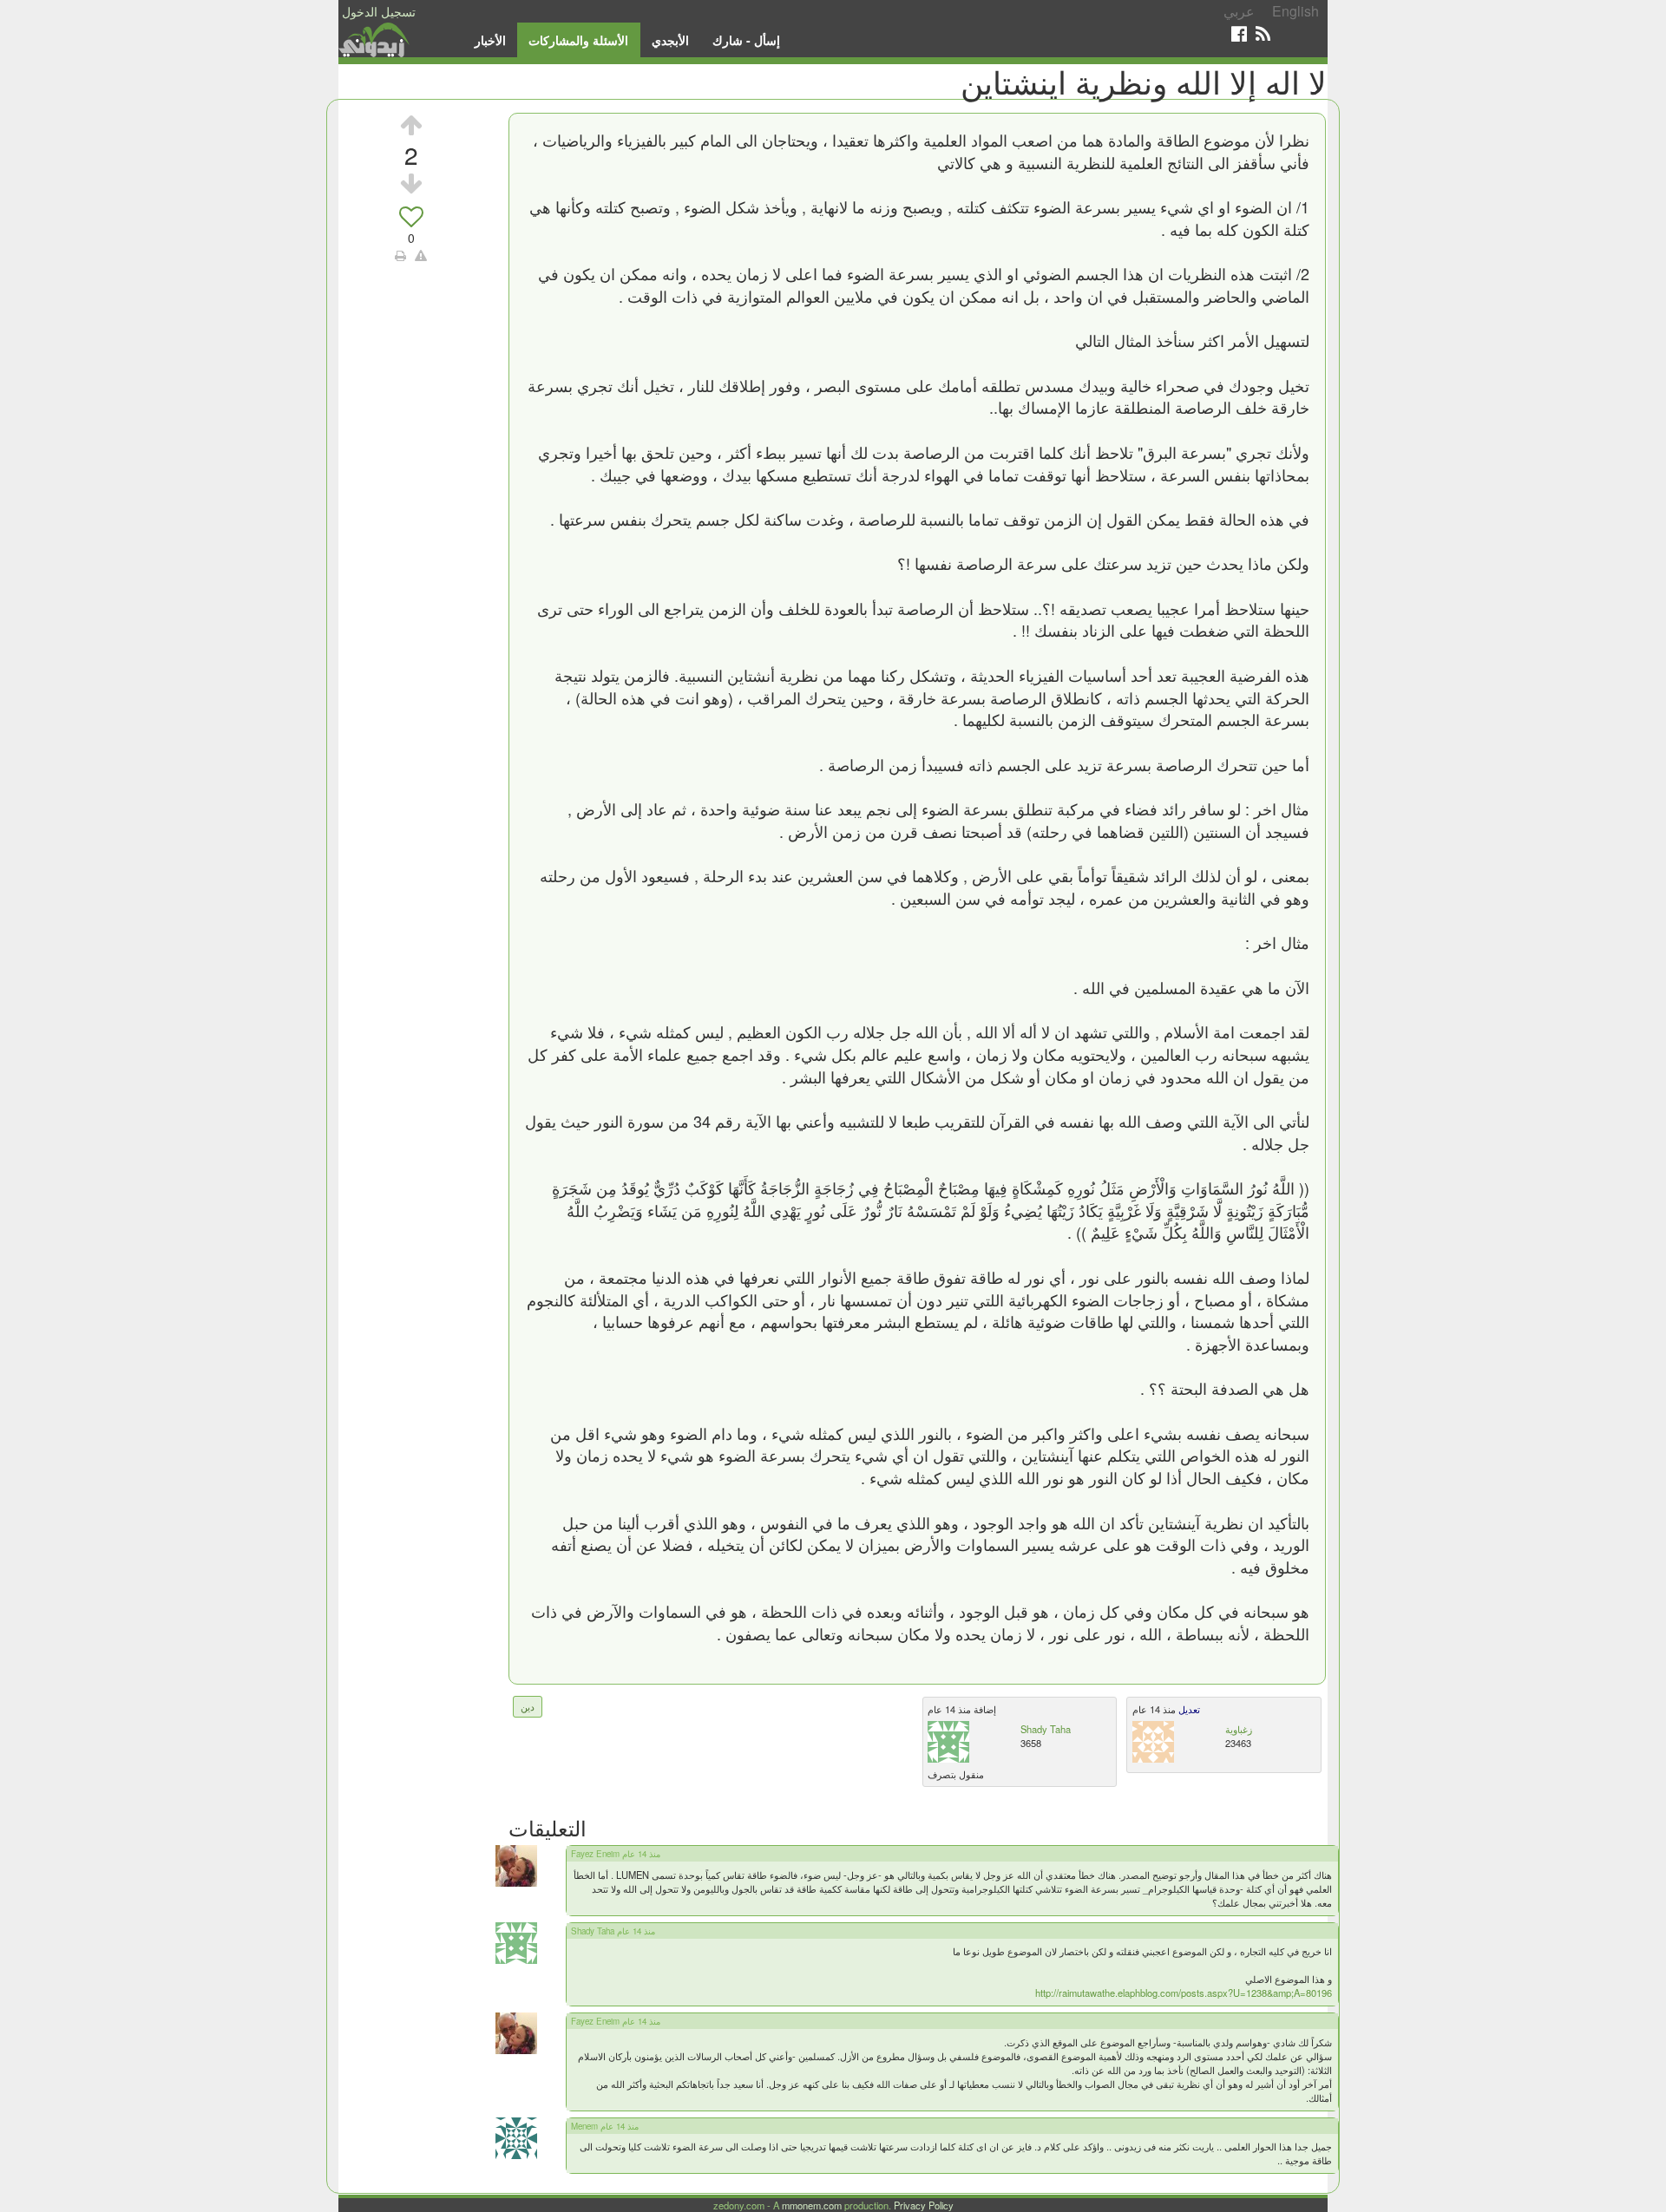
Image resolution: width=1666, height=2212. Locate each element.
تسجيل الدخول (379, 11)
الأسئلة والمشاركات (578, 40)
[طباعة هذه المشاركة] (400, 255)
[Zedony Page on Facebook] (1239, 33)
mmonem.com (812, 2205)
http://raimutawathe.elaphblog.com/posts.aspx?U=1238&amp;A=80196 (1184, 1993)
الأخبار (490, 40)
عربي (1239, 11)
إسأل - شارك (746, 40)
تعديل (1188, 1709)
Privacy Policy (924, 2205)
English (1295, 11)
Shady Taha (1046, 1729)
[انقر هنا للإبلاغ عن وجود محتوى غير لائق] (421, 255)
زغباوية (1239, 1729)
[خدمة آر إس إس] (1263, 33)
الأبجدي (670, 40)
